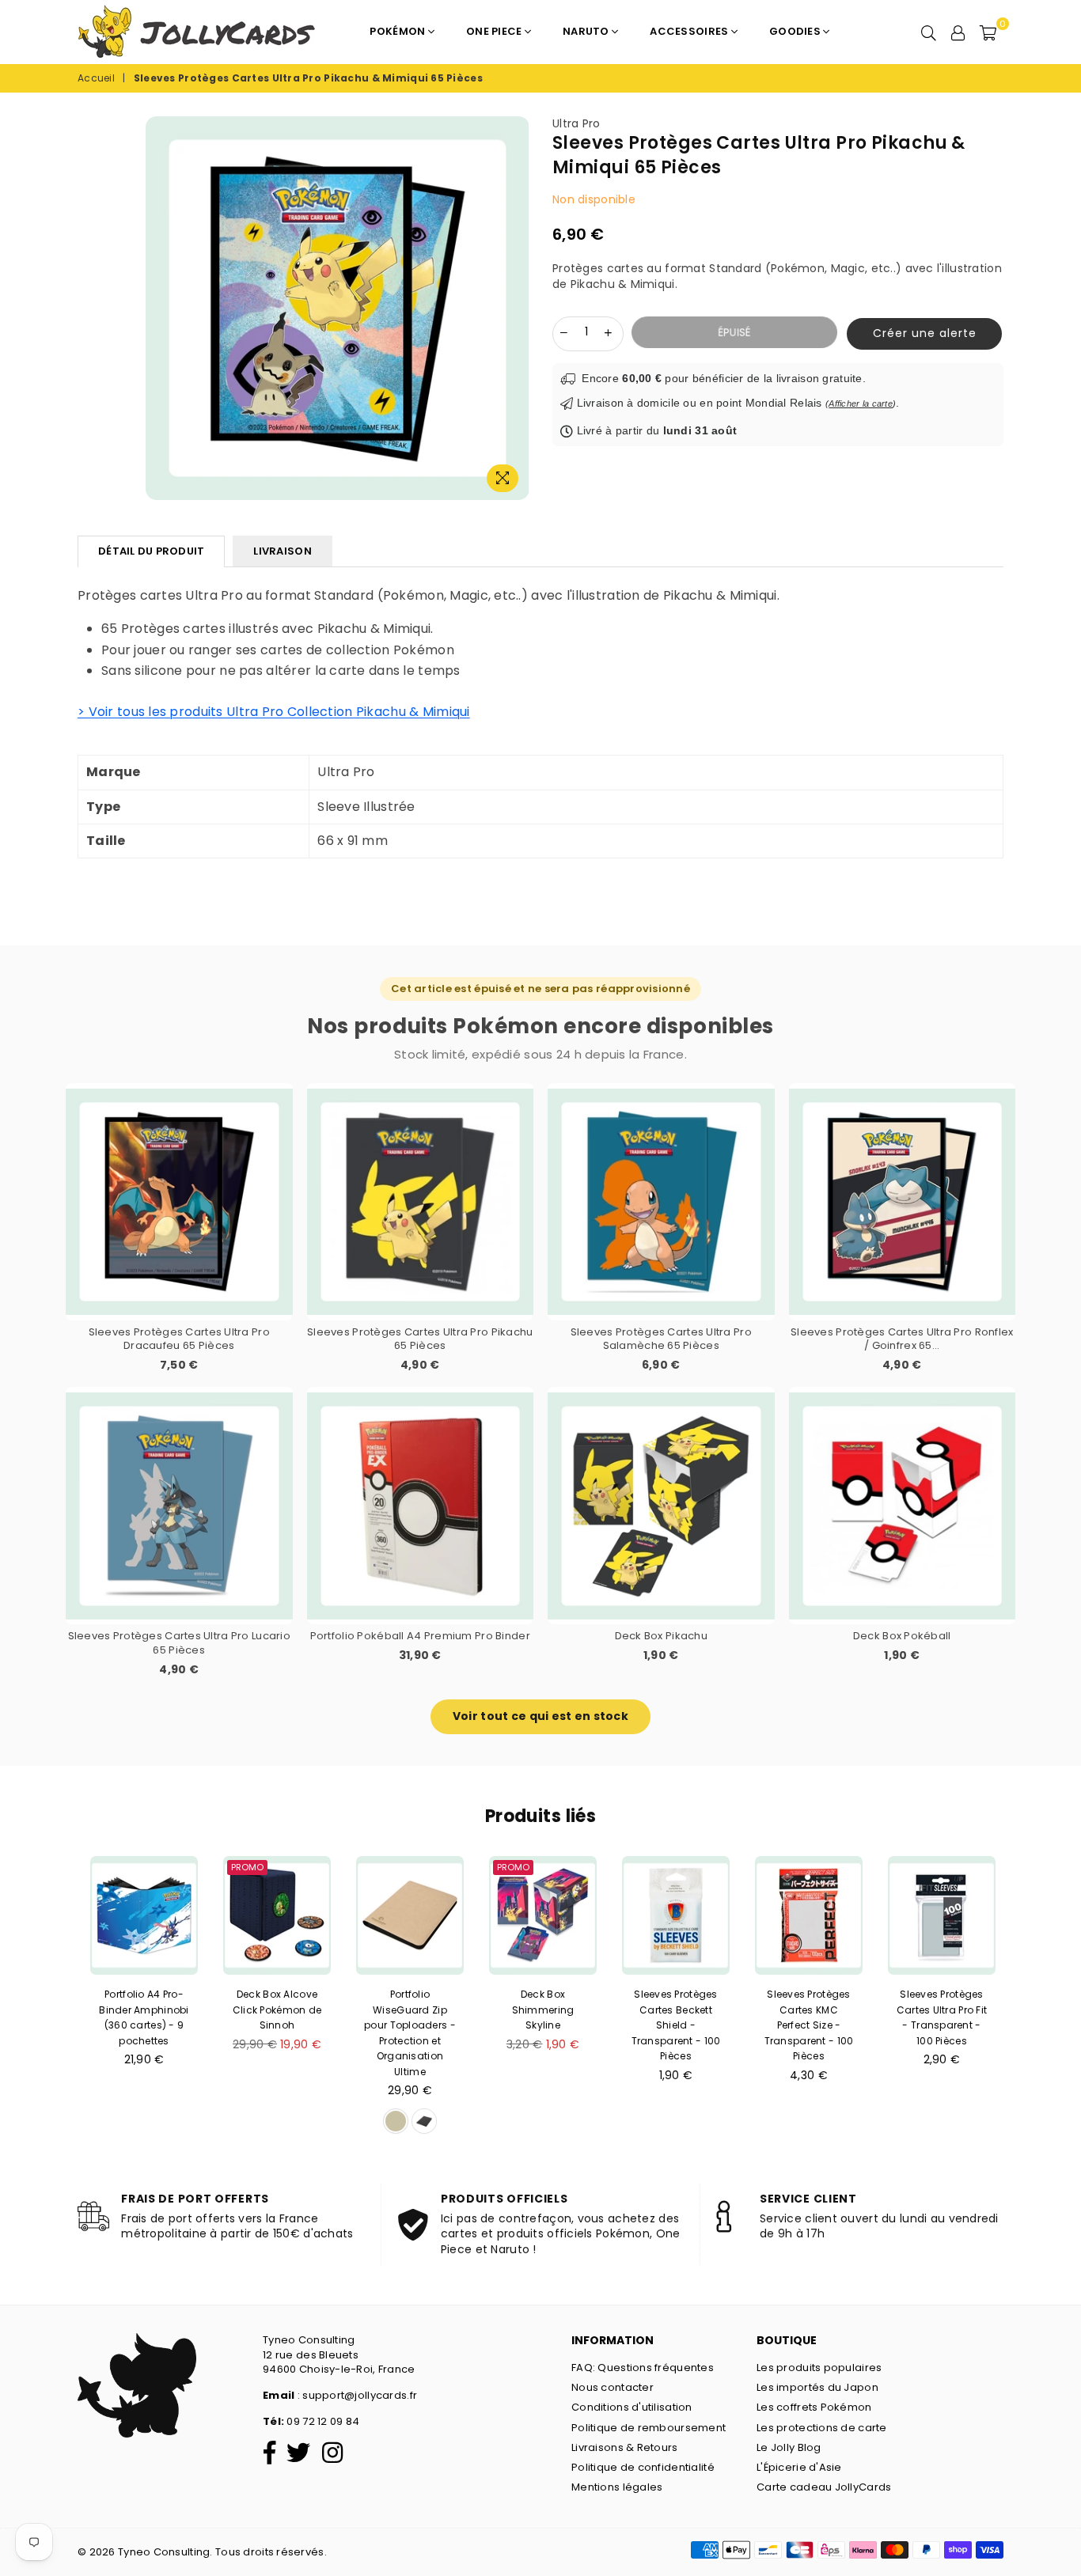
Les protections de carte (822, 2428)
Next (1027, 2000)
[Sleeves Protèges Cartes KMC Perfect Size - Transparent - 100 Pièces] (809, 1915)
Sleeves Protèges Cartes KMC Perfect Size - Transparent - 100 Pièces (809, 2025)
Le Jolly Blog (789, 2447)
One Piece (495, 31)
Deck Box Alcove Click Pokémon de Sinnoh (277, 2010)
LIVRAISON (282, 551)
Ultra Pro (577, 123)
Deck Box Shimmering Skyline (543, 2010)
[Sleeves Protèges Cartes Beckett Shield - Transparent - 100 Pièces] (676, 1915)
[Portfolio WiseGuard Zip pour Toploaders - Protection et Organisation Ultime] (410, 1915)
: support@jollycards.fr (356, 2395)
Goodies (796, 31)
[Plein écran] (503, 478)
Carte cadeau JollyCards (824, 2487)
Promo (247, 1867)
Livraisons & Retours (625, 2447)
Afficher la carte (861, 403)
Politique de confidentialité (643, 2467)
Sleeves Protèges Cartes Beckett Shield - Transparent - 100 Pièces (676, 2025)
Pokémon (398, 31)
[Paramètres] (958, 32)
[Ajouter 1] (609, 332)
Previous (54, 2000)
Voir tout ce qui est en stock (540, 1716)
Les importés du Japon (817, 2387)
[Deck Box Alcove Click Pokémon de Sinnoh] (277, 1915)
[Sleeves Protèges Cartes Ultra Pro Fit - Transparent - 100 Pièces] (942, 1915)
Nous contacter (613, 2387)
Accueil (96, 78)
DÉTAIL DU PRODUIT (151, 551)
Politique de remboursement (649, 2428)
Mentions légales (617, 2487)
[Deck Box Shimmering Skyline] (543, 1915)
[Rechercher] (929, 32)
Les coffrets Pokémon (814, 2407)
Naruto (587, 31)
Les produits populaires (819, 2368)
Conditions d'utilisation (632, 2407)
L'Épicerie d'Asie (799, 2467)
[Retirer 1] (564, 332)
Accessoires (690, 31)
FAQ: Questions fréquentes (643, 2368)
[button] (920, 334)
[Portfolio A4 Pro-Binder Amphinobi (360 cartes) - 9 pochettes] (144, 1915)
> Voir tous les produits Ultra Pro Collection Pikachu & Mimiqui (274, 712)
